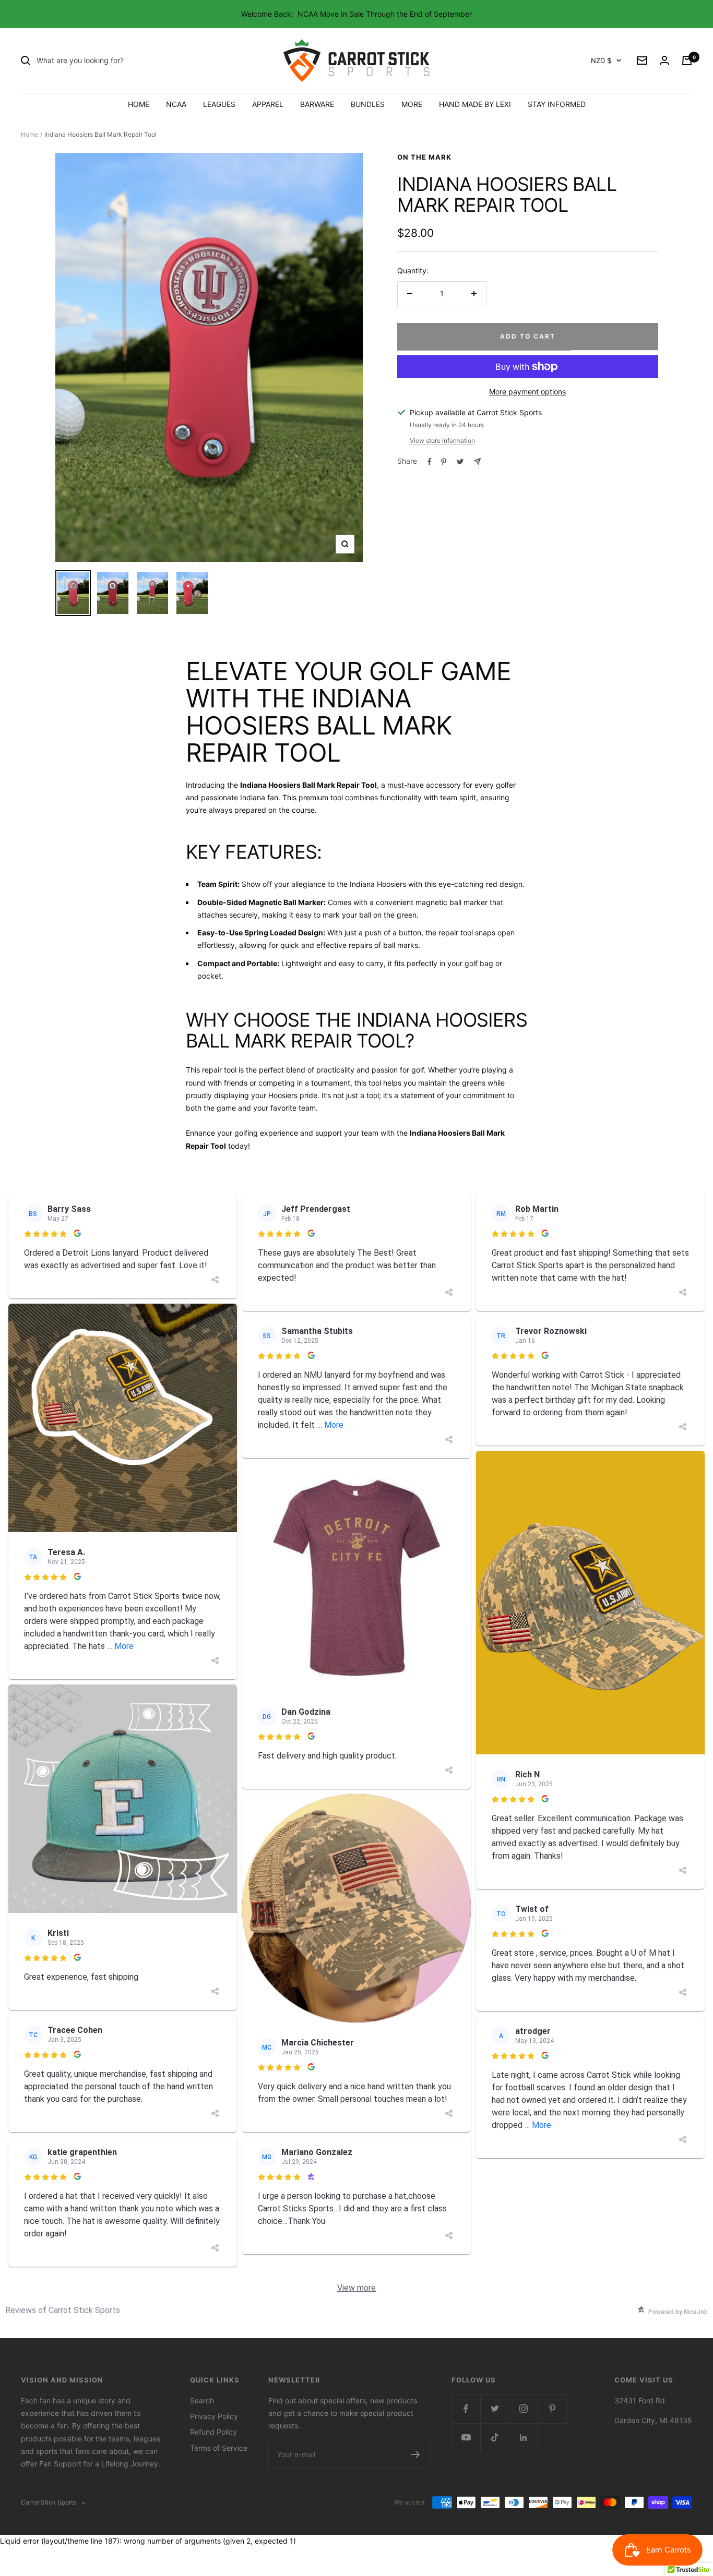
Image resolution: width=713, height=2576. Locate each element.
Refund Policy (213, 2432)
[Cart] (687, 61)
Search (202, 2400)
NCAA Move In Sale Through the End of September (385, 14)
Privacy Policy (214, 2416)
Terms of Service (219, 2448)
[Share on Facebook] (430, 462)
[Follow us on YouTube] (466, 2437)
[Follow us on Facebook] (466, 2409)
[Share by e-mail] (477, 461)
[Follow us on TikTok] (495, 2437)
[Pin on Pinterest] (444, 462)
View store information (442, 441)
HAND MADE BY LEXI (475, 104)
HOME (139, 104)
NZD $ (601, 61)
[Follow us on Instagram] (523, 2409)
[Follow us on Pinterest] (552, 2409)
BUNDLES (368, 104)
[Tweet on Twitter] (460, 462)
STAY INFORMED (557, 104)
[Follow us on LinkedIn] (523, 2437)
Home (29, 134)
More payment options (527, 392)
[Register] (416, 2454)
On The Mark (424, 157)
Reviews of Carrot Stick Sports (63, 2310)
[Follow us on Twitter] (495, 2409)
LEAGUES (219, 104)
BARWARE (317, 104)
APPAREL (268, 104)
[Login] (664, 61)
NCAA (176, 104)
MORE (412, 104)
